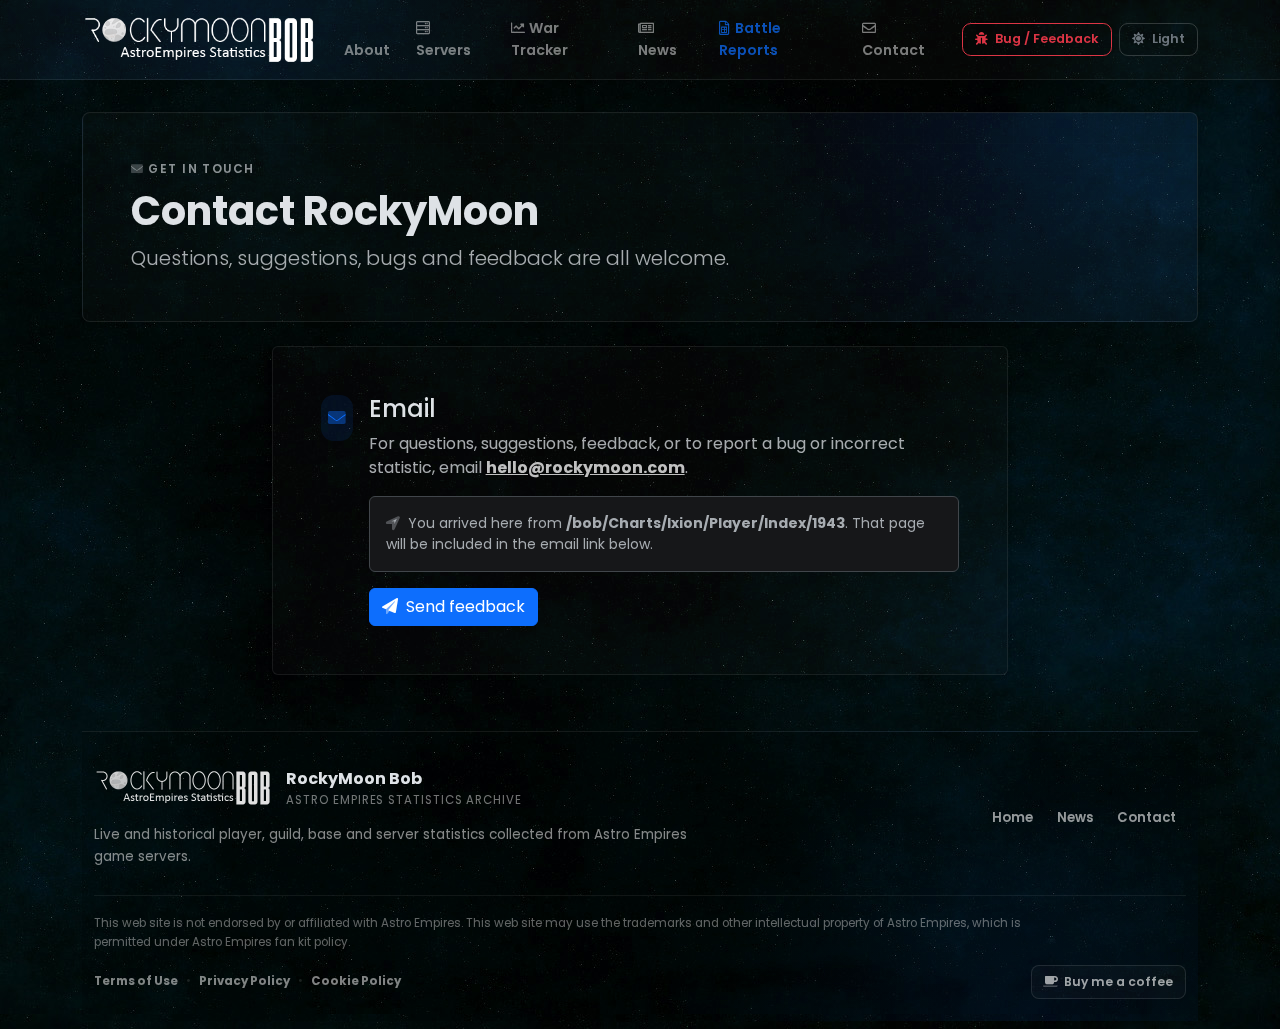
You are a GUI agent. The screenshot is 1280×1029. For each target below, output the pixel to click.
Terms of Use (136, 981)
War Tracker (539, 38)
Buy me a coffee (1118, 981)
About (367, 50)
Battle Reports (750, 38)
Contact (893, 50)
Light (1167, 38)
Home (1012, 817)
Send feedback (463, 606)
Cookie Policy (356, 981)
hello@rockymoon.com (585, 467)
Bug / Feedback (1045, 38)
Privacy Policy (244, 981)
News (657, 50)
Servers (443, 50)
